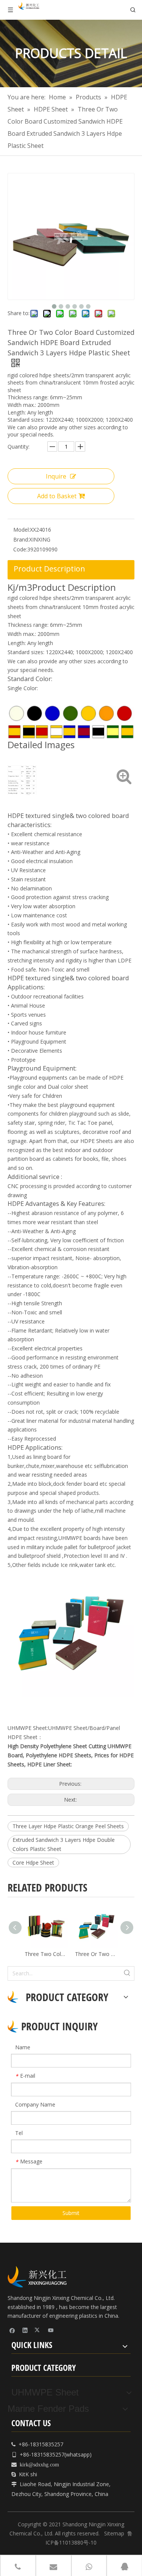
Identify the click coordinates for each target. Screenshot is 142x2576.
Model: (22, 530)
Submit (71, 2213)
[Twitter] (38, 2330)
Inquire (56, 476)
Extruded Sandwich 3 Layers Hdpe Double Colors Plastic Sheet (64, 1844)
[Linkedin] (25, 2330)
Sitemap (114, 2533)
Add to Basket (57, 496)
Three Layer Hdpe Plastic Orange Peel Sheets (68, 1826)
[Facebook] (12, 2330)
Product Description (49, 569)
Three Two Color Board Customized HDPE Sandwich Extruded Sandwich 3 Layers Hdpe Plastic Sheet (46, 1954)
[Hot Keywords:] (127, 1973)
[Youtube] (51, 2330)
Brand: (21, 539)
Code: (20, 549)
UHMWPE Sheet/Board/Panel (84, 1728)
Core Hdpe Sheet (33, 1863)
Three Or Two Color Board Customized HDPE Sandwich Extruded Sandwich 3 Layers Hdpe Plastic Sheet (96, 1954)
